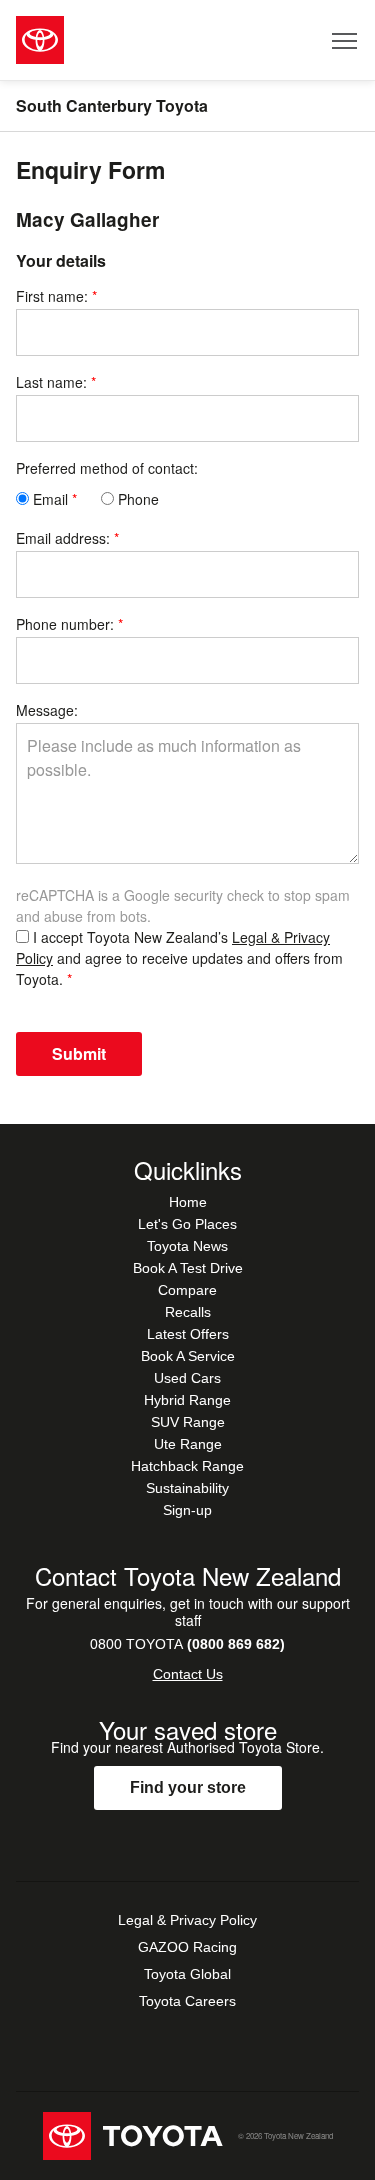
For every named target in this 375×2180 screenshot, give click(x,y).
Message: (47, 710)
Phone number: (65, 624)
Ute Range (188, 1444)
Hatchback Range (187, 1466)
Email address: (63, 538)
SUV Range (188, 1422)
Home (188, 1202)
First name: (52, 296)
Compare (187, 1290)
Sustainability (187, 1488)
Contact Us (188, 1674)
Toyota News (187, 1246)
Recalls (188, 1312)
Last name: (51, 382)
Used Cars (187, 1378)
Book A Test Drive (188, 1268)
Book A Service (188, 1356)
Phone (136, 499)
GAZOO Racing (187, 1947)
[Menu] (345, 40)
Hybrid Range (187, 1400)
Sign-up (187, 1510)
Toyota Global (187, 1974)
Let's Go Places (187, 1224)
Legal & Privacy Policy (187, 1920)
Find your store (188, 1787)
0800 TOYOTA (187, 1644)
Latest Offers (188, 1334)
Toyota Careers (187, 2001)
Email (48, 499)
